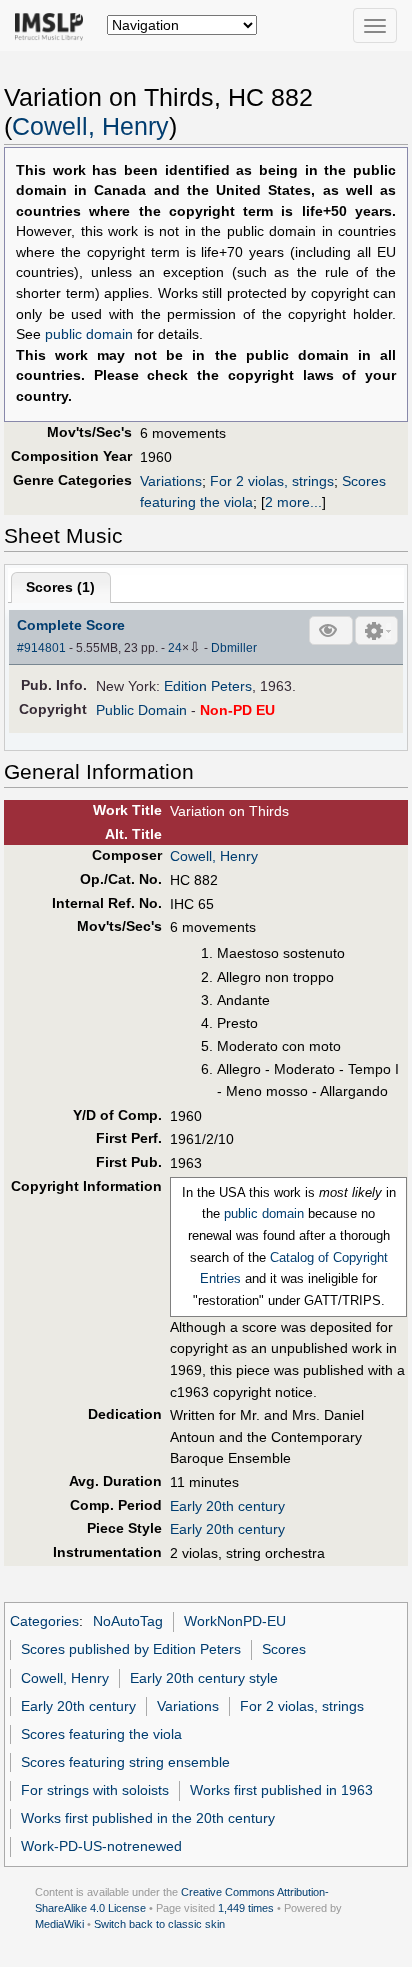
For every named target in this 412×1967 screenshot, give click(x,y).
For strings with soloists (95, 1790)
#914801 (41, 648)
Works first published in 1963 (281, 1790)
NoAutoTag (128, 1621)
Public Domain (141, 710)
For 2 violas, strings (272, 481)
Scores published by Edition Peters (131, 1649)
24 (175, 648)
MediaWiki (59, 1924)
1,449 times (246, 1908)
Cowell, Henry (90, 126)
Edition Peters (208, 686)
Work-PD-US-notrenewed (101, 1846)
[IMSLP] (53, 25)
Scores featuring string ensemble (125, 1762)
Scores (284, 1649)
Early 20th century (227, 1506)
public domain (89, 334)
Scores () (60, 587)
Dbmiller (234, 648)
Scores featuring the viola (101, 1734)
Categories (44, 1621)
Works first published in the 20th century (148, 1818)
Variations (171, 481)
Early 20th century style (204, 1678)
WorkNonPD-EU (235, 1621)
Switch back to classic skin (159, 1924)
